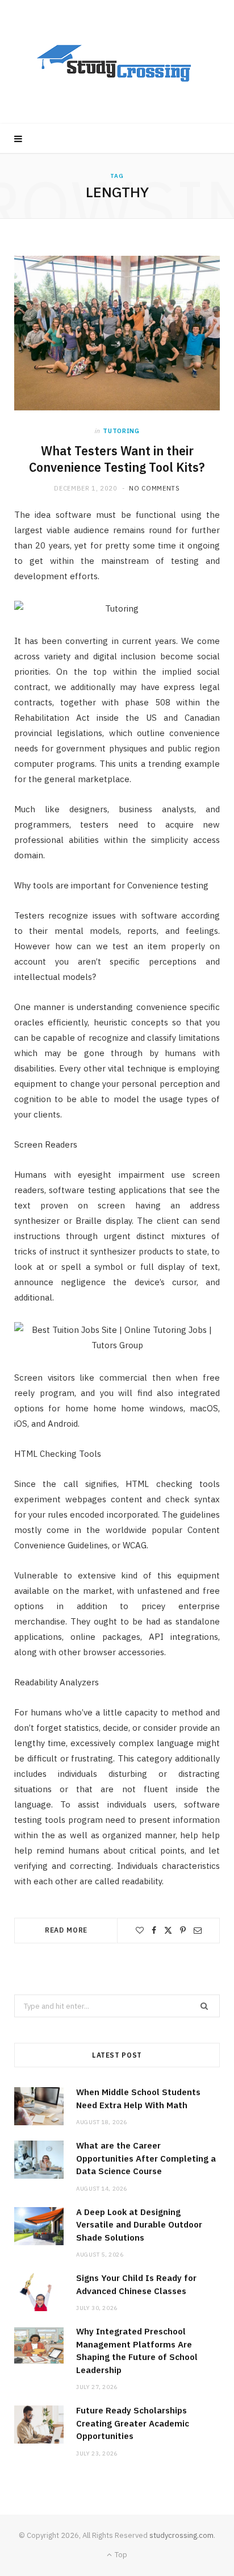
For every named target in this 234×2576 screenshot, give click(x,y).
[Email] (198, 1930)
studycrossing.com (181, 2535)
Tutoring (121, 431)
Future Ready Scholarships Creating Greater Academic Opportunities (133, 2423)
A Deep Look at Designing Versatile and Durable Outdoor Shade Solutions (139, 2225)
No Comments (154, 488)
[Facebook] (154, 1930)
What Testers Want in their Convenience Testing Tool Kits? (117, 459)
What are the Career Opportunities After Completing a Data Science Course (146, 2158)
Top (120, 2555)
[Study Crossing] (117, 62)
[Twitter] (168, 1930)
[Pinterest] (183, 1930)
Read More (66, 1930)
